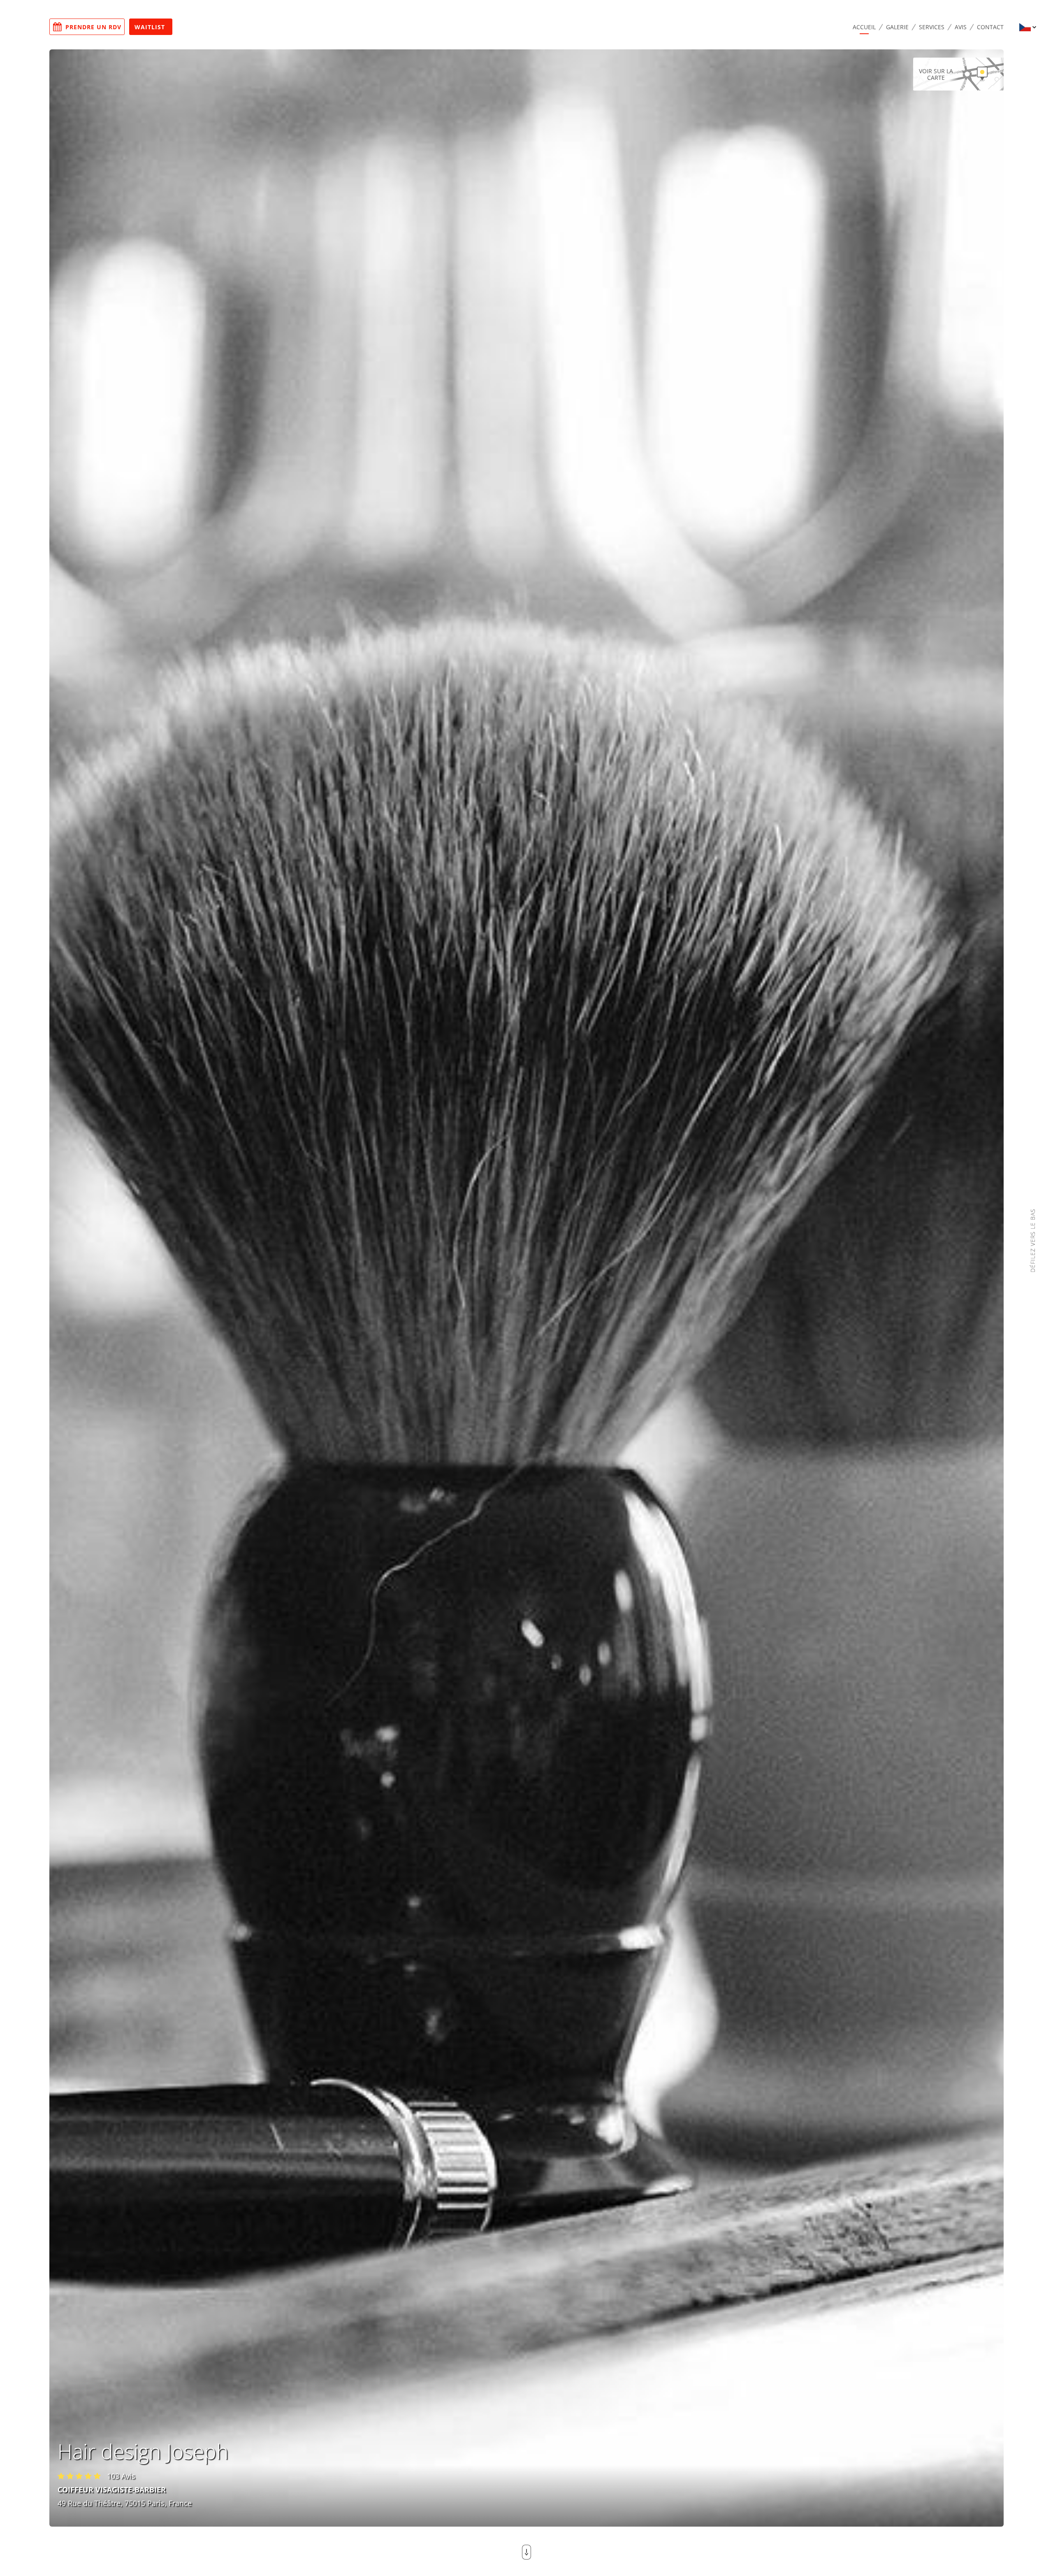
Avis (961, 27)
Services (932, 27)
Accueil (864, 27)
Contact (990, 27)
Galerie (897, 27)
